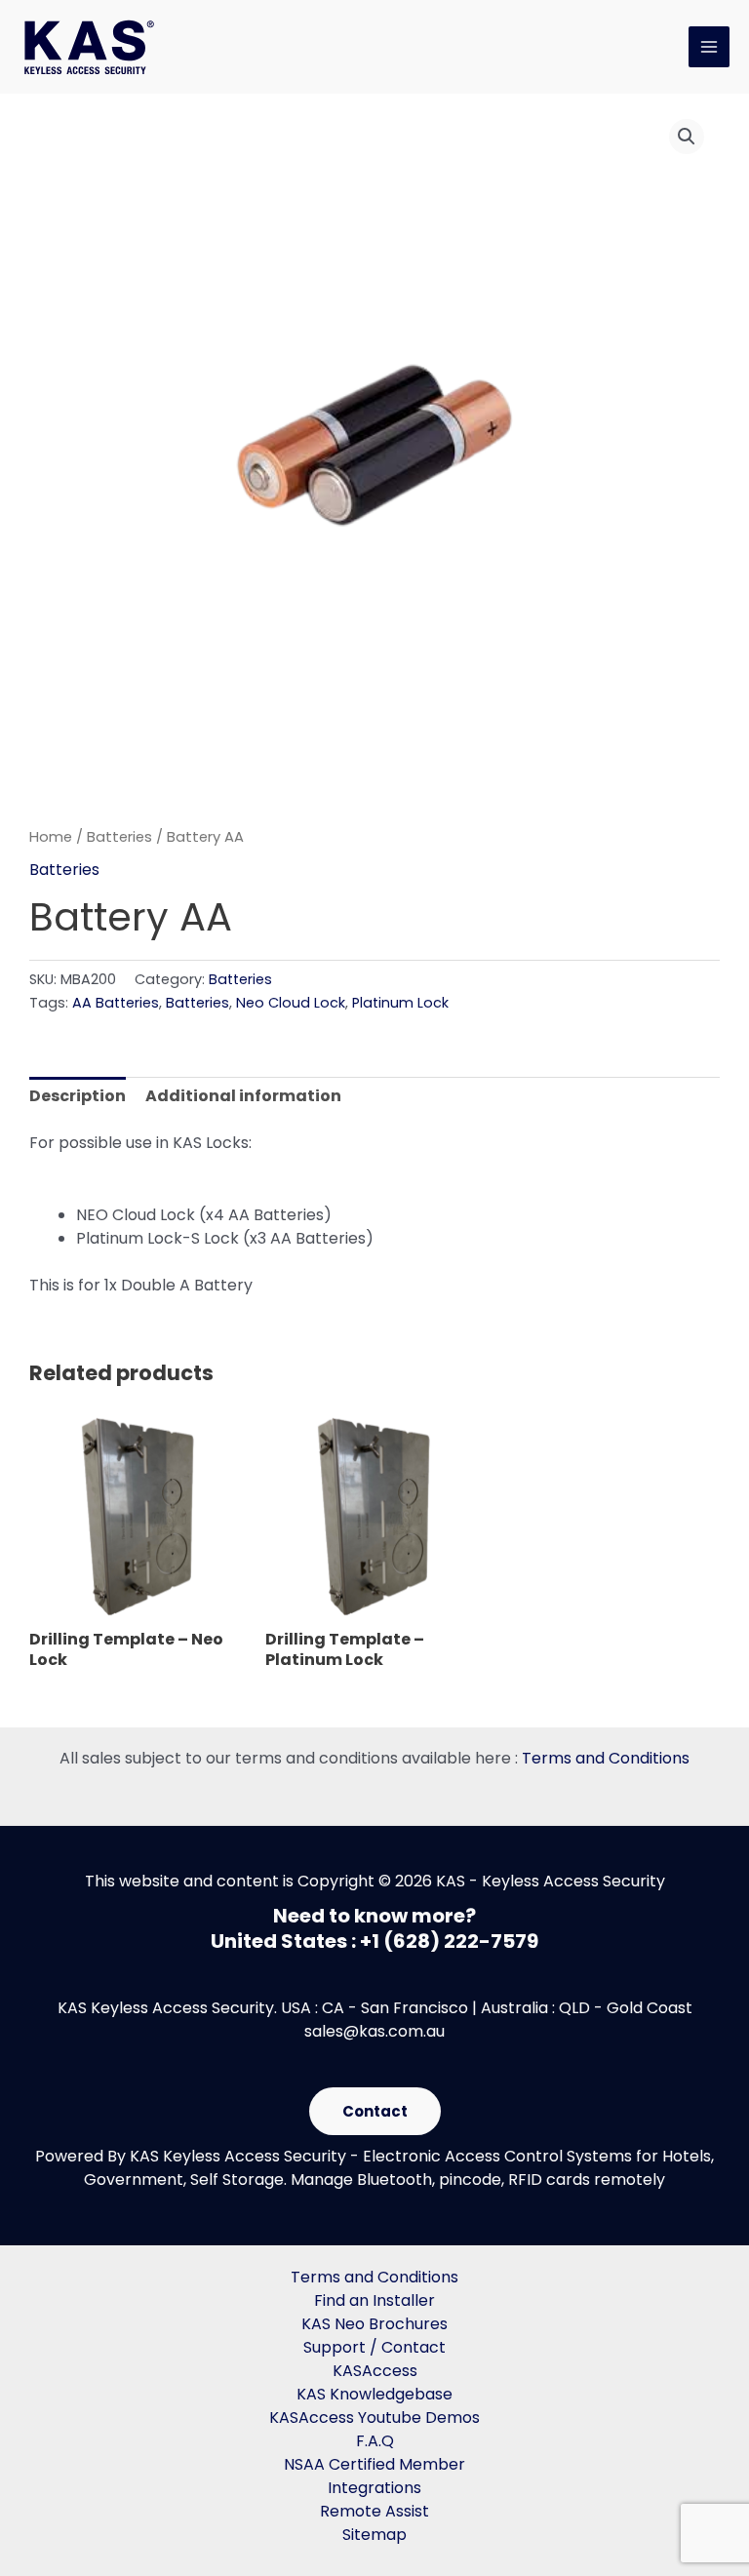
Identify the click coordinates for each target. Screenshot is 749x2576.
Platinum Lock (400, 1003)
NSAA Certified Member (374, 2464)
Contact (375, 2111)
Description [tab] (78, 1096)
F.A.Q (375, 2441)
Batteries (119, 837)
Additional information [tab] (243, 1096)
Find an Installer (374, 2300)
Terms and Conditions (606, 1758)
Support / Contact (374, 2347)
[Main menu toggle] (709, 47)
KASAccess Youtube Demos (374, 2417)
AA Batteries (116, 1003)
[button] (687, 137)
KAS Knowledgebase (374, 2394)
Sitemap (374, 2535)
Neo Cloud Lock (291, 1003)
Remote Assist (374, 2511)
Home (51, 837)
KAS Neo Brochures (374, 2324)
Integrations (374, 2488)
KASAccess (375, 2371)
